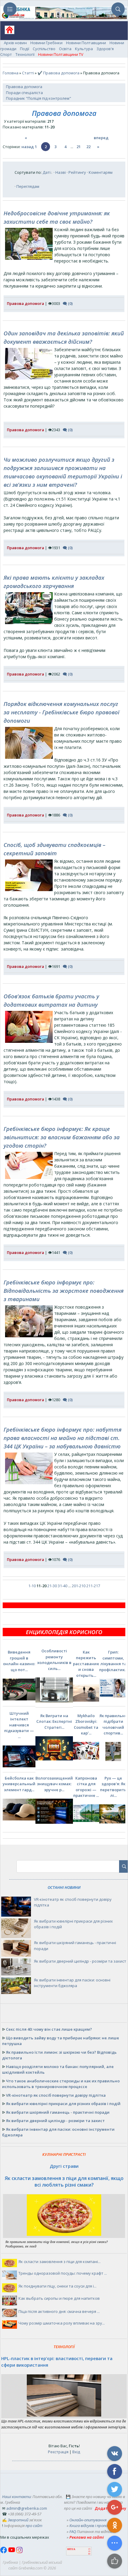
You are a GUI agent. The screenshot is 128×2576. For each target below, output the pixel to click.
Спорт (6, 54)
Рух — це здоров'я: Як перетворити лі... (113, 1787)
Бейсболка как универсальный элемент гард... (19, 1784)
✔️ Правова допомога (58, 73)
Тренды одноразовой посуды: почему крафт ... (63, 2273)
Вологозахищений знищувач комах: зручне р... (54, 1784)
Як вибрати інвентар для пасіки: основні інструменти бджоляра (72, 1983)
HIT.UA (71, 2549)
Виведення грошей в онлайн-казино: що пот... (19, 1661)
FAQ (73, 2532)
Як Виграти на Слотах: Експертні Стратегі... (54, 1721)
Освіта (65, 49)
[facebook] (4, 2552)
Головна (11, 73)
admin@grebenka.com (27, 2508)
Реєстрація (58, 2452)
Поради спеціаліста (24, 93)
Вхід (76, 2452)
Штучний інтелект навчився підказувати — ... (19, 1725)
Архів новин (15, 43)
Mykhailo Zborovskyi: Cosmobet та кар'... (86, 1724)
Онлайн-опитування (88, 2520)
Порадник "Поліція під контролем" (39, 98)
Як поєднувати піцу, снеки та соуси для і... (57, 2286)
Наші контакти (16, 2497)
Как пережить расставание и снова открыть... (86, 1664)
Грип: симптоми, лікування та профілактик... (113, 1661)
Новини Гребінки (46, 43)
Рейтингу (77, 172)
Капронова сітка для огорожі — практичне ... (86, 1787)
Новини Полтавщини (86, 43)
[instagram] (19, 2552)
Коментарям (101, 172)
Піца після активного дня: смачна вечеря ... (59, 2311)
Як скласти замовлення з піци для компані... (60, 2262)
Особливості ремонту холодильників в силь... (54, 1660)
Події (25, 49)
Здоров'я (105, 49)
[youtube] (12, 2552)
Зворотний (18, 2520)
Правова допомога (24, 87)
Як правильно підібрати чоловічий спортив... (113, 1724)
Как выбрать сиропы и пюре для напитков (59, 2298)
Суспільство (44, 49)
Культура (84, 49)
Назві (61, 172)
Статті (28, 73)
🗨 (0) (68, 303)
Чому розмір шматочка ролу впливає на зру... (62, 2323)
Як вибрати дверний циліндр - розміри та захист (80, 1961)
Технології (25, 54)
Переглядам (28, 186)
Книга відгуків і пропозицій (93, 2526)
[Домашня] (7, 32)
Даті (47, 172)
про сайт (34, 2526)
